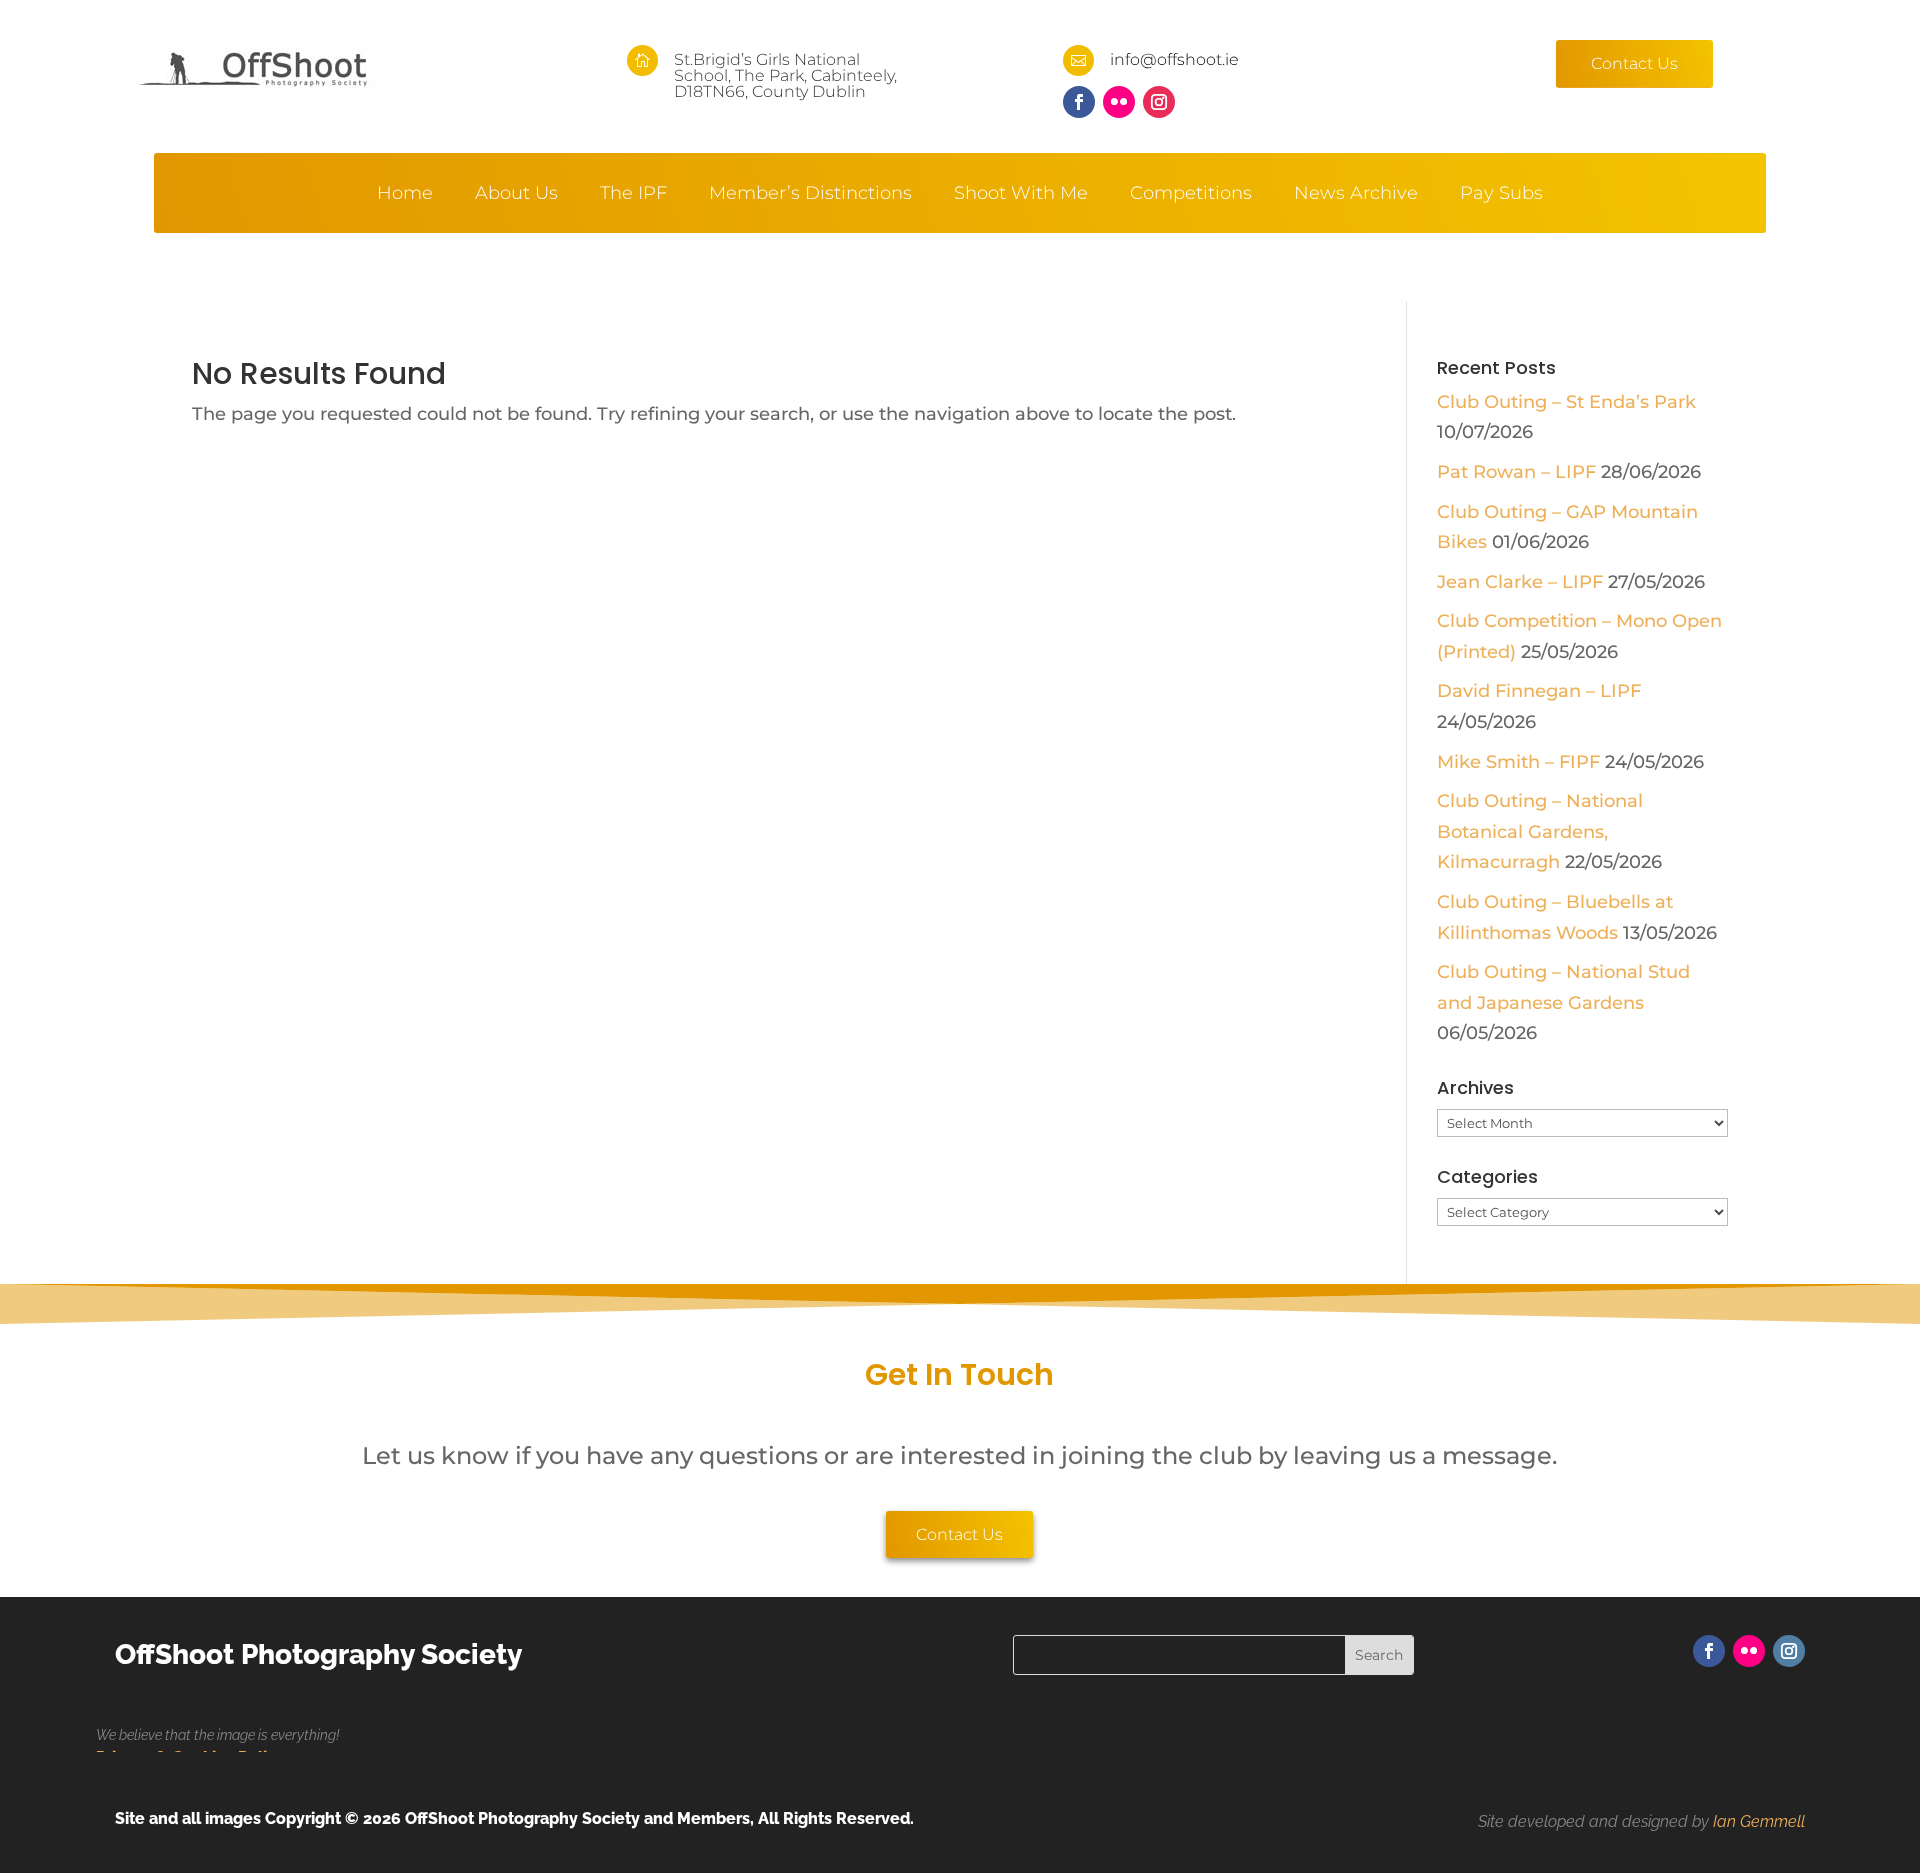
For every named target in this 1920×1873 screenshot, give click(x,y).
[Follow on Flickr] (1119, 102)
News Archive (1356, 195)
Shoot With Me (1021, 195)
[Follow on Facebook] (1079, 102)
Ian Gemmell (1759, 1821)
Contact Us (1634, 63)
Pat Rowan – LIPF (1516, 472)
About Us (516, 195)
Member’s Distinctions (810, 195)
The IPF (633, 195)
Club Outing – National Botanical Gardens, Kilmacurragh (1540, 831)
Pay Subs (1501, 195)
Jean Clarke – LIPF (1520, 582)
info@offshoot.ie (1174, 59)
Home (405, 195)
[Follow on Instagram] (1159, 102)
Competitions (1191, 195)
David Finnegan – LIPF (1539, 691)
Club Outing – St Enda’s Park (1566, 402)
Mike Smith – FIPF (1518, 762)
